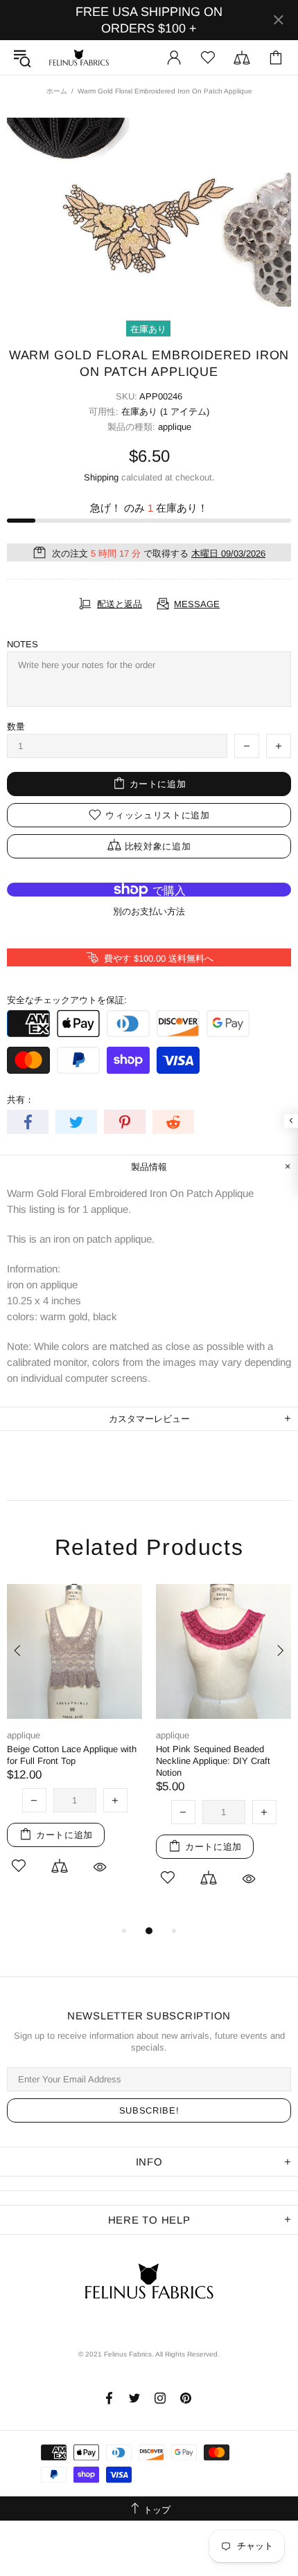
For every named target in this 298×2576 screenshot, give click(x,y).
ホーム (57, 91)
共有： (20, 1100)
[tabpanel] (74, 1747)
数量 (16, 727)
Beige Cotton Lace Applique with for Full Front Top (72, 1755)
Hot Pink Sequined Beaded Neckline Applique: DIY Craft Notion (213, 1761)
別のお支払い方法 (149, 911)
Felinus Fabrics (79, 57)
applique (175, 427)
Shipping (101, 477)
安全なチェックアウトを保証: (67, 1000)
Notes (23, 644)
